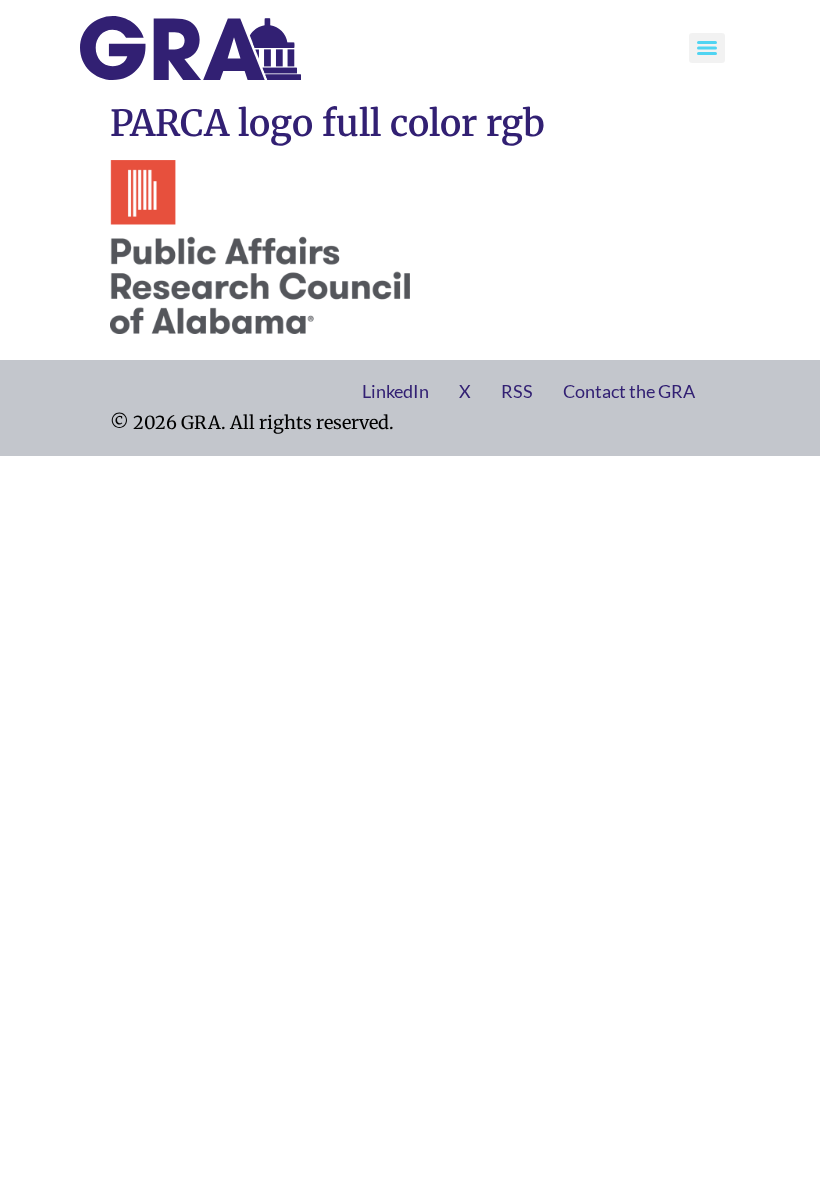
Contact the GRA (629, 391)
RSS (517, 391)
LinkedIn (395, 391)
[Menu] (707, 48)
